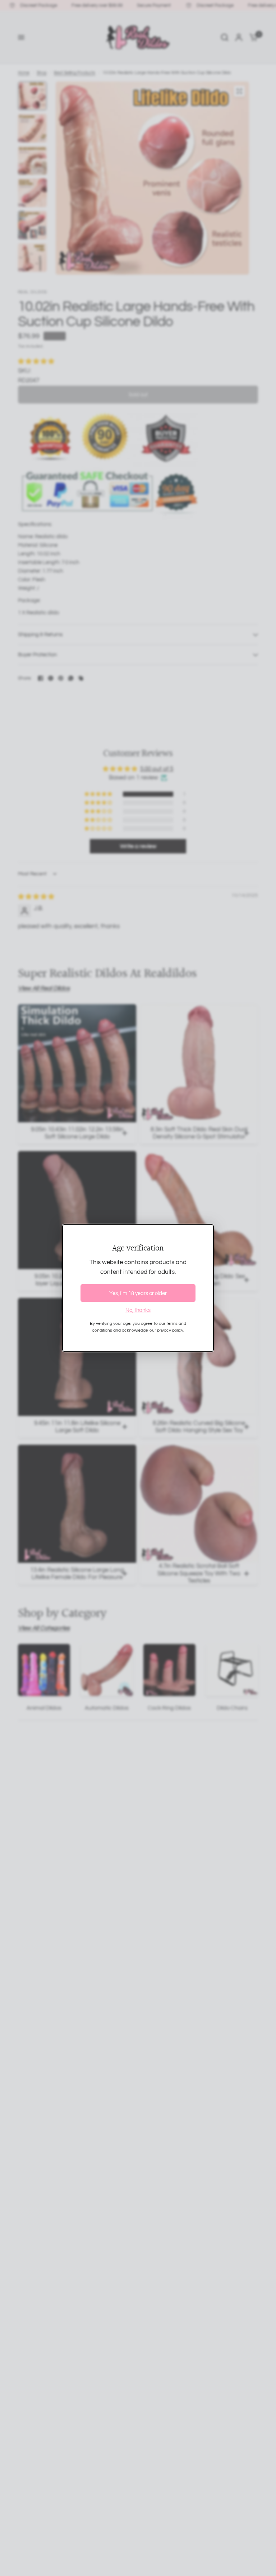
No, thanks (138, 1310)
